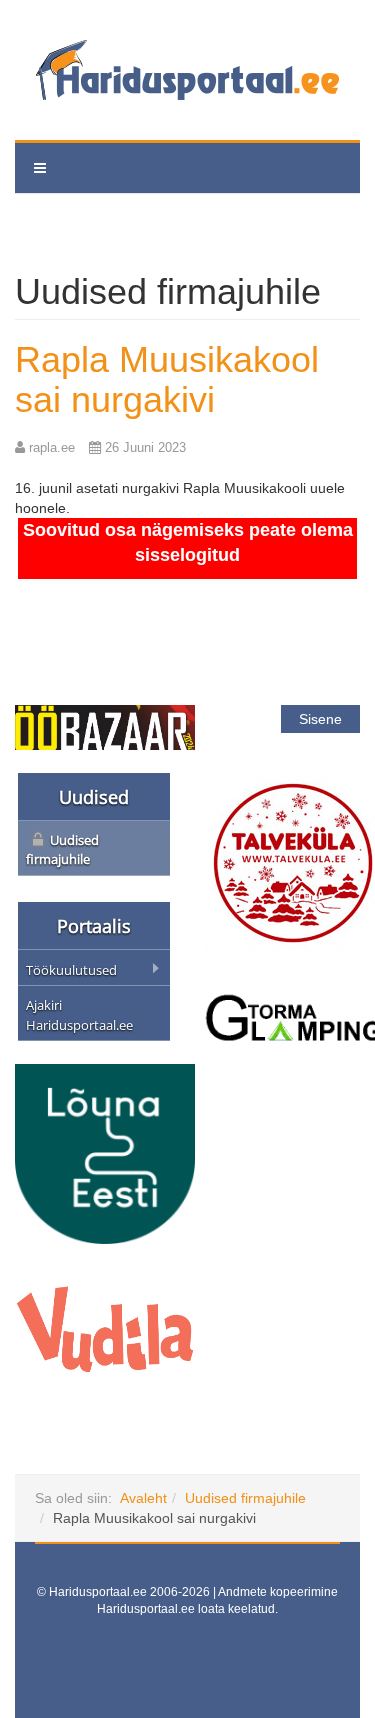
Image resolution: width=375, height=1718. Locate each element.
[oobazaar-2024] (105, 726)
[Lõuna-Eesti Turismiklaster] (105, 1153)
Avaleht (143, 1498)
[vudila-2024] (105, 1328)
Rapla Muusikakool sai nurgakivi (167, 379)
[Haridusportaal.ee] (187, 70)
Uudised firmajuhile (245, 1498)
